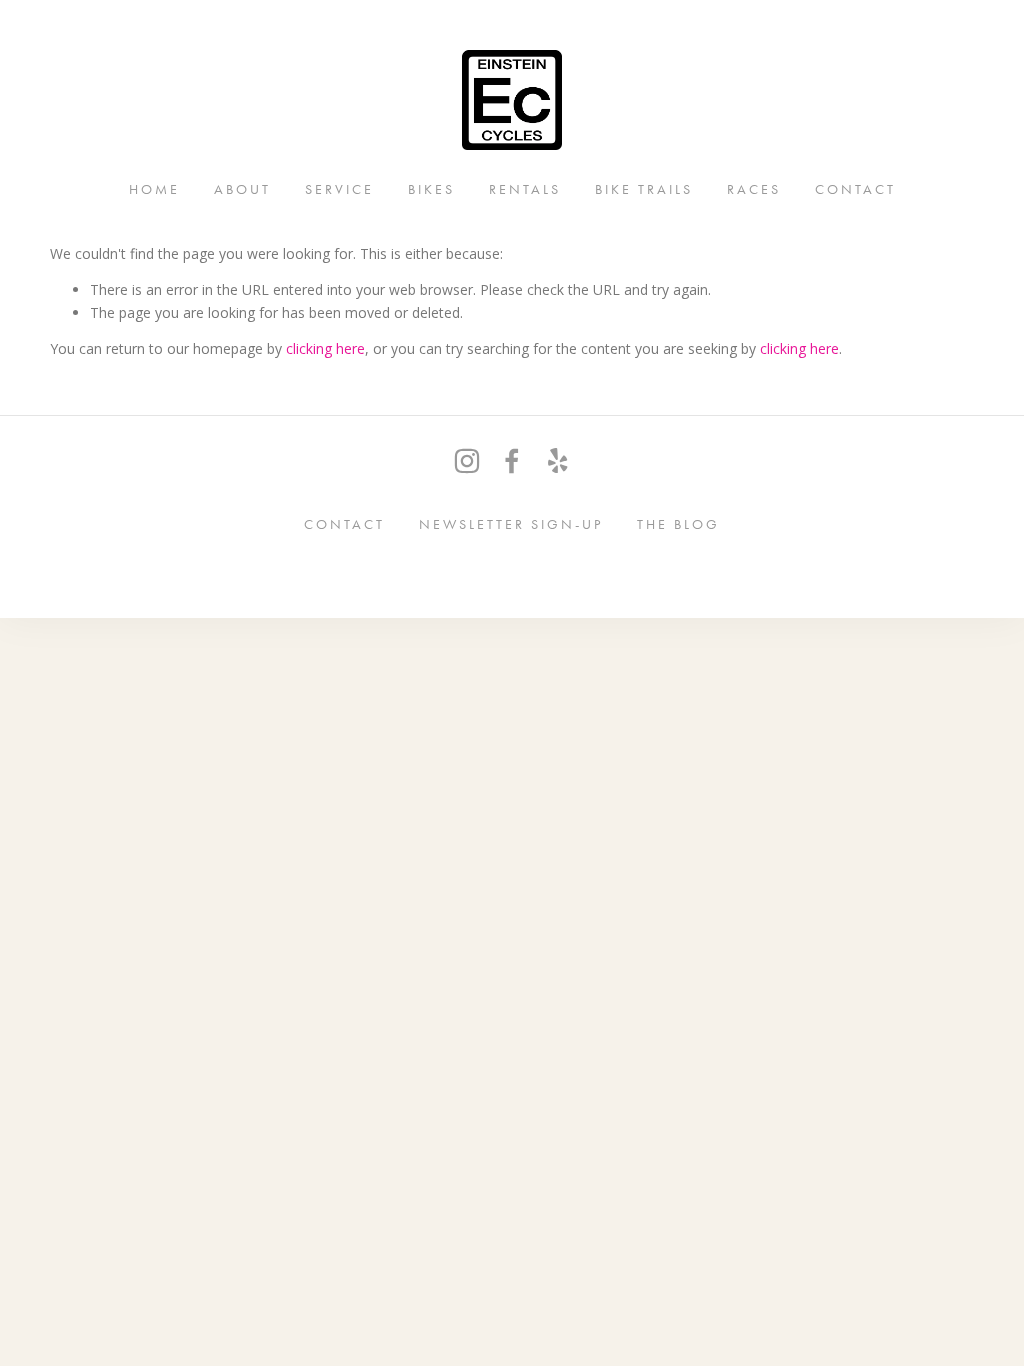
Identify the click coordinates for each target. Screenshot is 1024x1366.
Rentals (525, 188)
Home (154, 188)
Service (339, 188)
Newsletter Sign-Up (511, 523)
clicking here (325, 348)
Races (754, 188)
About (242, 188)
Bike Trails (644, 188)
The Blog (678, 523)
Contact (855, 188)
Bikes (431, 188)
